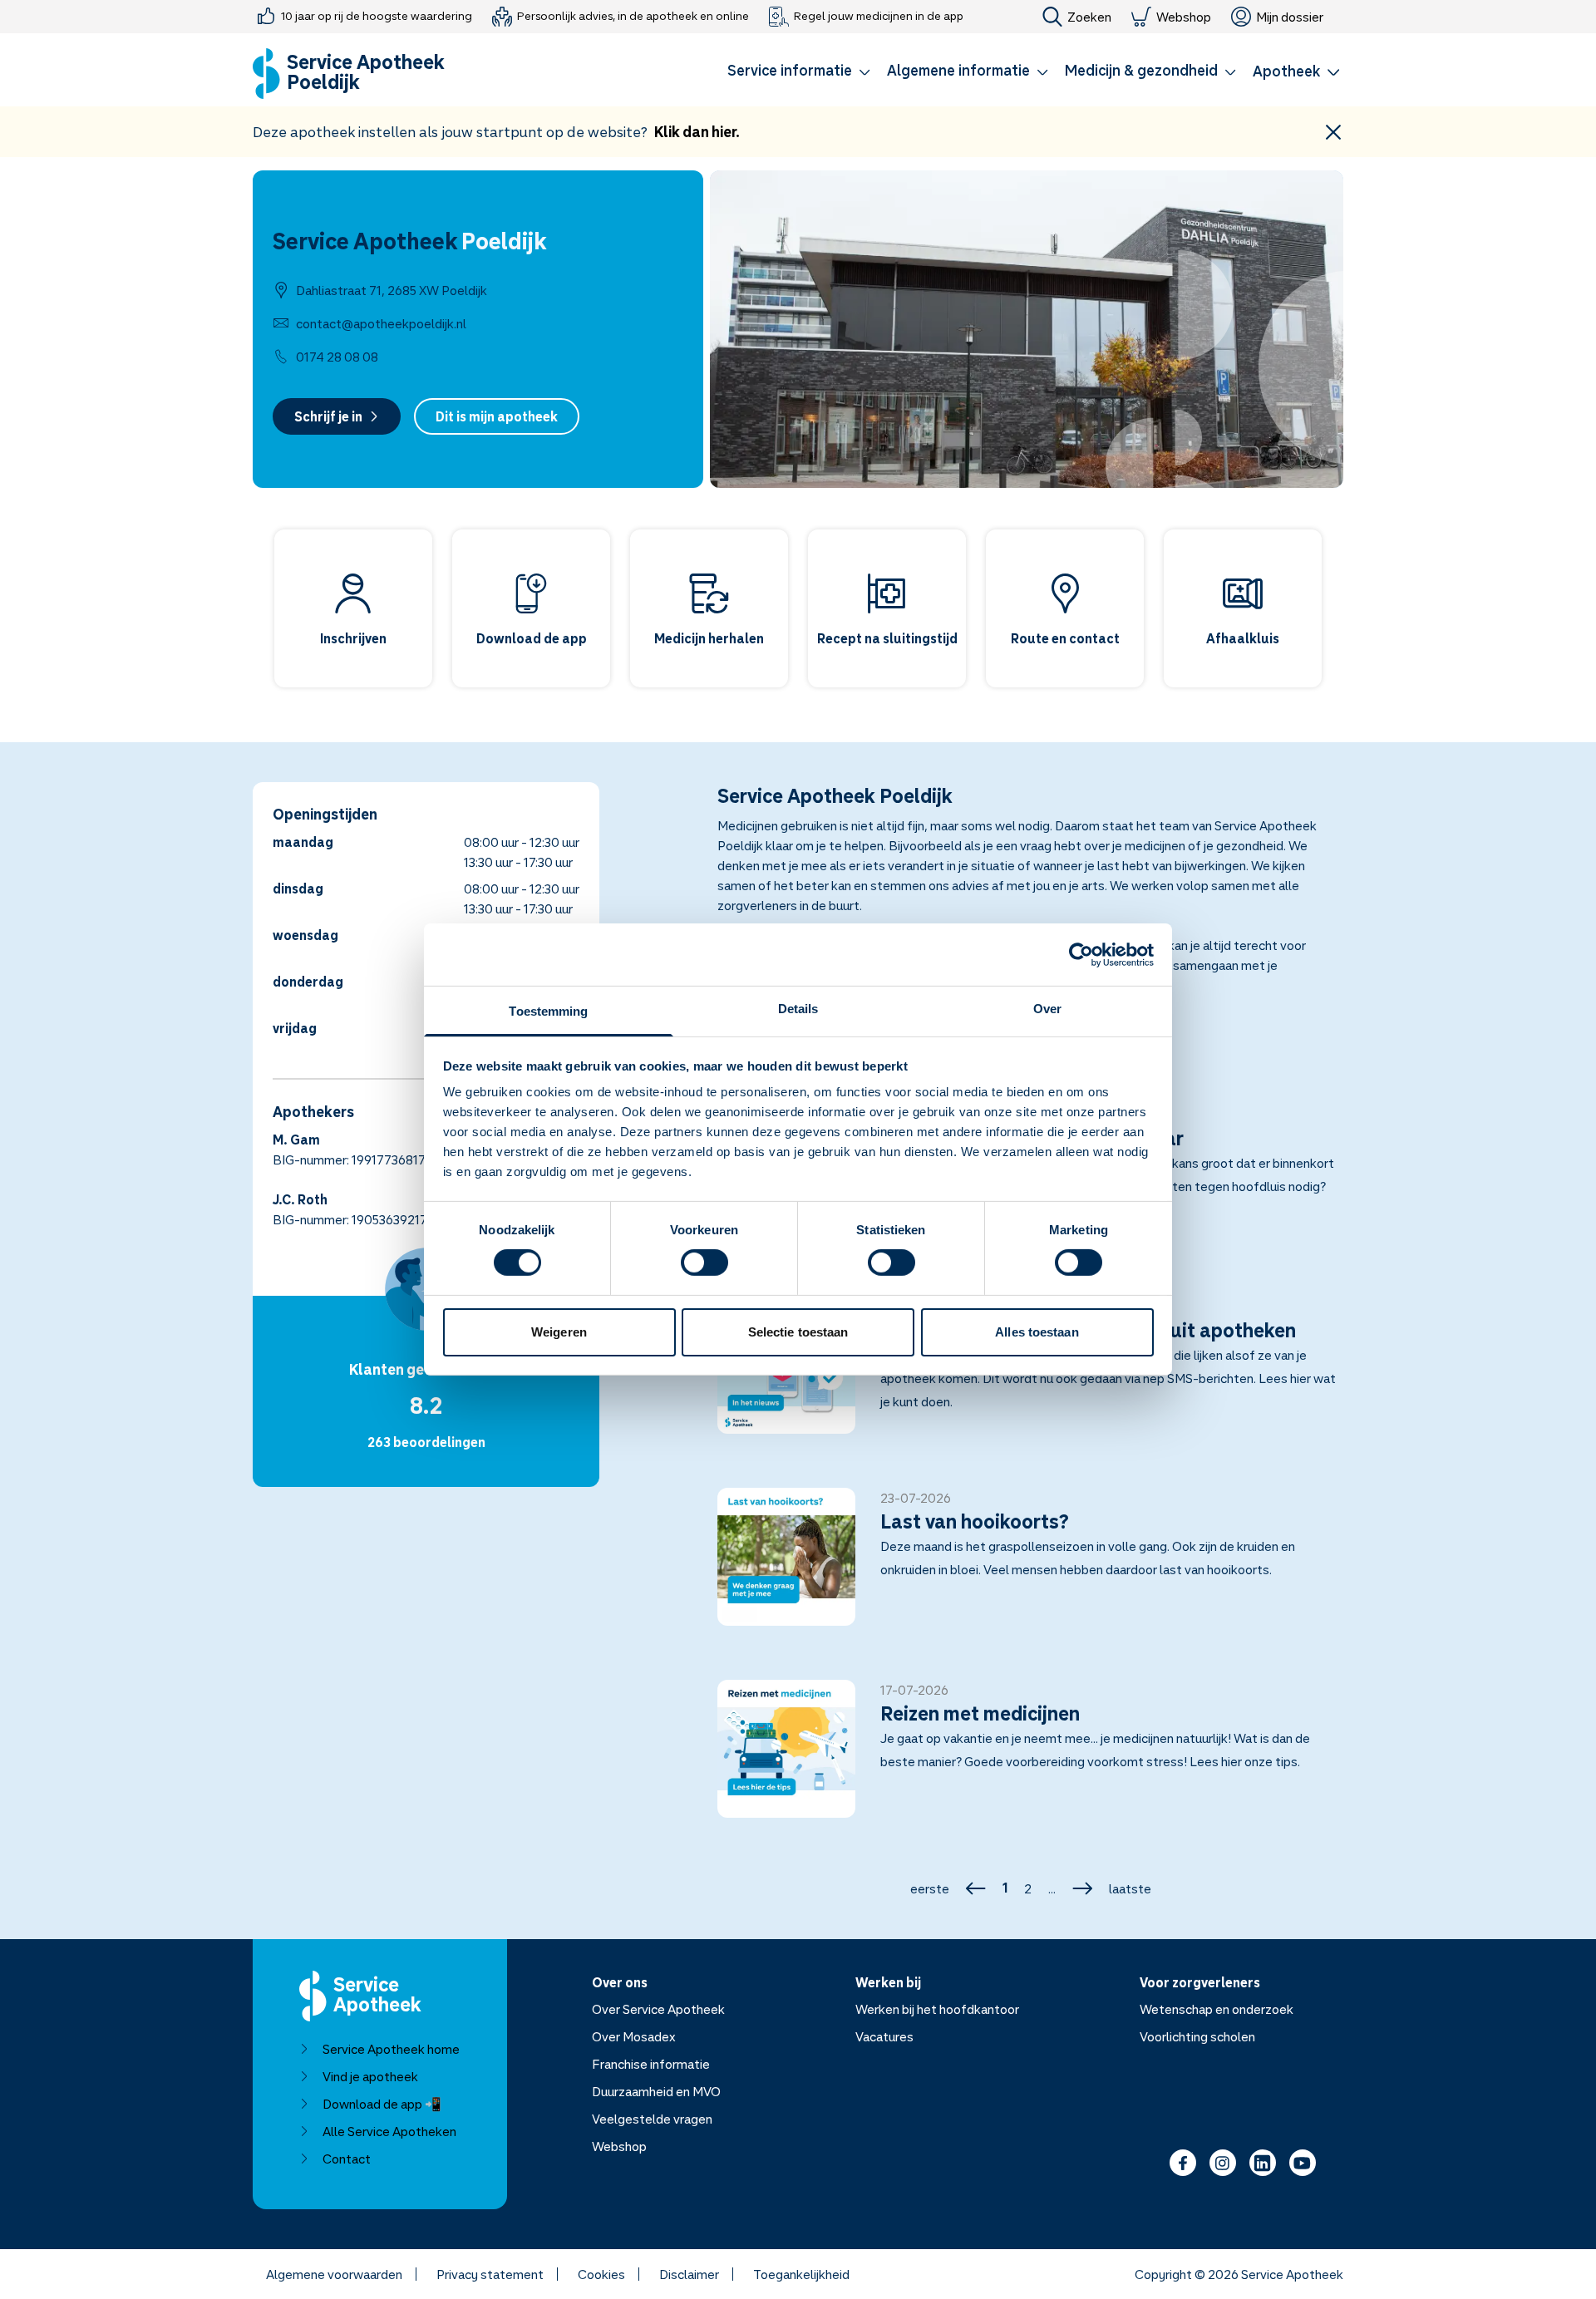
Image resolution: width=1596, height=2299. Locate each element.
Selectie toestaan (798, 1332)
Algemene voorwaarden (334, 2274)
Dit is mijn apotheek (497, 416)
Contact (347, 2159)
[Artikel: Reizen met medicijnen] (1030, 1759)
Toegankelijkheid (801, 2274)
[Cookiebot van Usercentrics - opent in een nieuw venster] (1081, 954)
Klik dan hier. (697, 131)
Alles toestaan (1037, 1332)
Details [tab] (798, 1009)
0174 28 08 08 (337, 357)
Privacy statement (490, 2274)
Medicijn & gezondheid (1141, 70)
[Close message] (1333, 132)
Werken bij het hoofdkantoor (937, 2009)
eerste (930, 1888)
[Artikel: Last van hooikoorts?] (1030, 1567)
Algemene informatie (958, 70)
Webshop (1184, 17)
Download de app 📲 (382, 2104)
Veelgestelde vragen (652, 2119)
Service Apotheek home (391, 2049)
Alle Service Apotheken (389, 2131)
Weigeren (559, 1332)
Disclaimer (689, 2274)
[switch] (704, 1263)
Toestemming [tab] (548, 1011)
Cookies (601, 2274)
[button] (799, 73)
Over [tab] (1047, 1009)
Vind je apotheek (370, 2076)
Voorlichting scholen (1197, 2036)
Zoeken (1089, 17)
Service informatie (790, 70)
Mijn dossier (1290, 17)
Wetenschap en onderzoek (1217, 2009)
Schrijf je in (328, 416)
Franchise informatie (651, 2064)
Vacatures (884, 2036)
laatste (1130, 1888)
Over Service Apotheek (658, 2009)
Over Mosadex (634, 2036)
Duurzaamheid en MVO (656, 2091)
